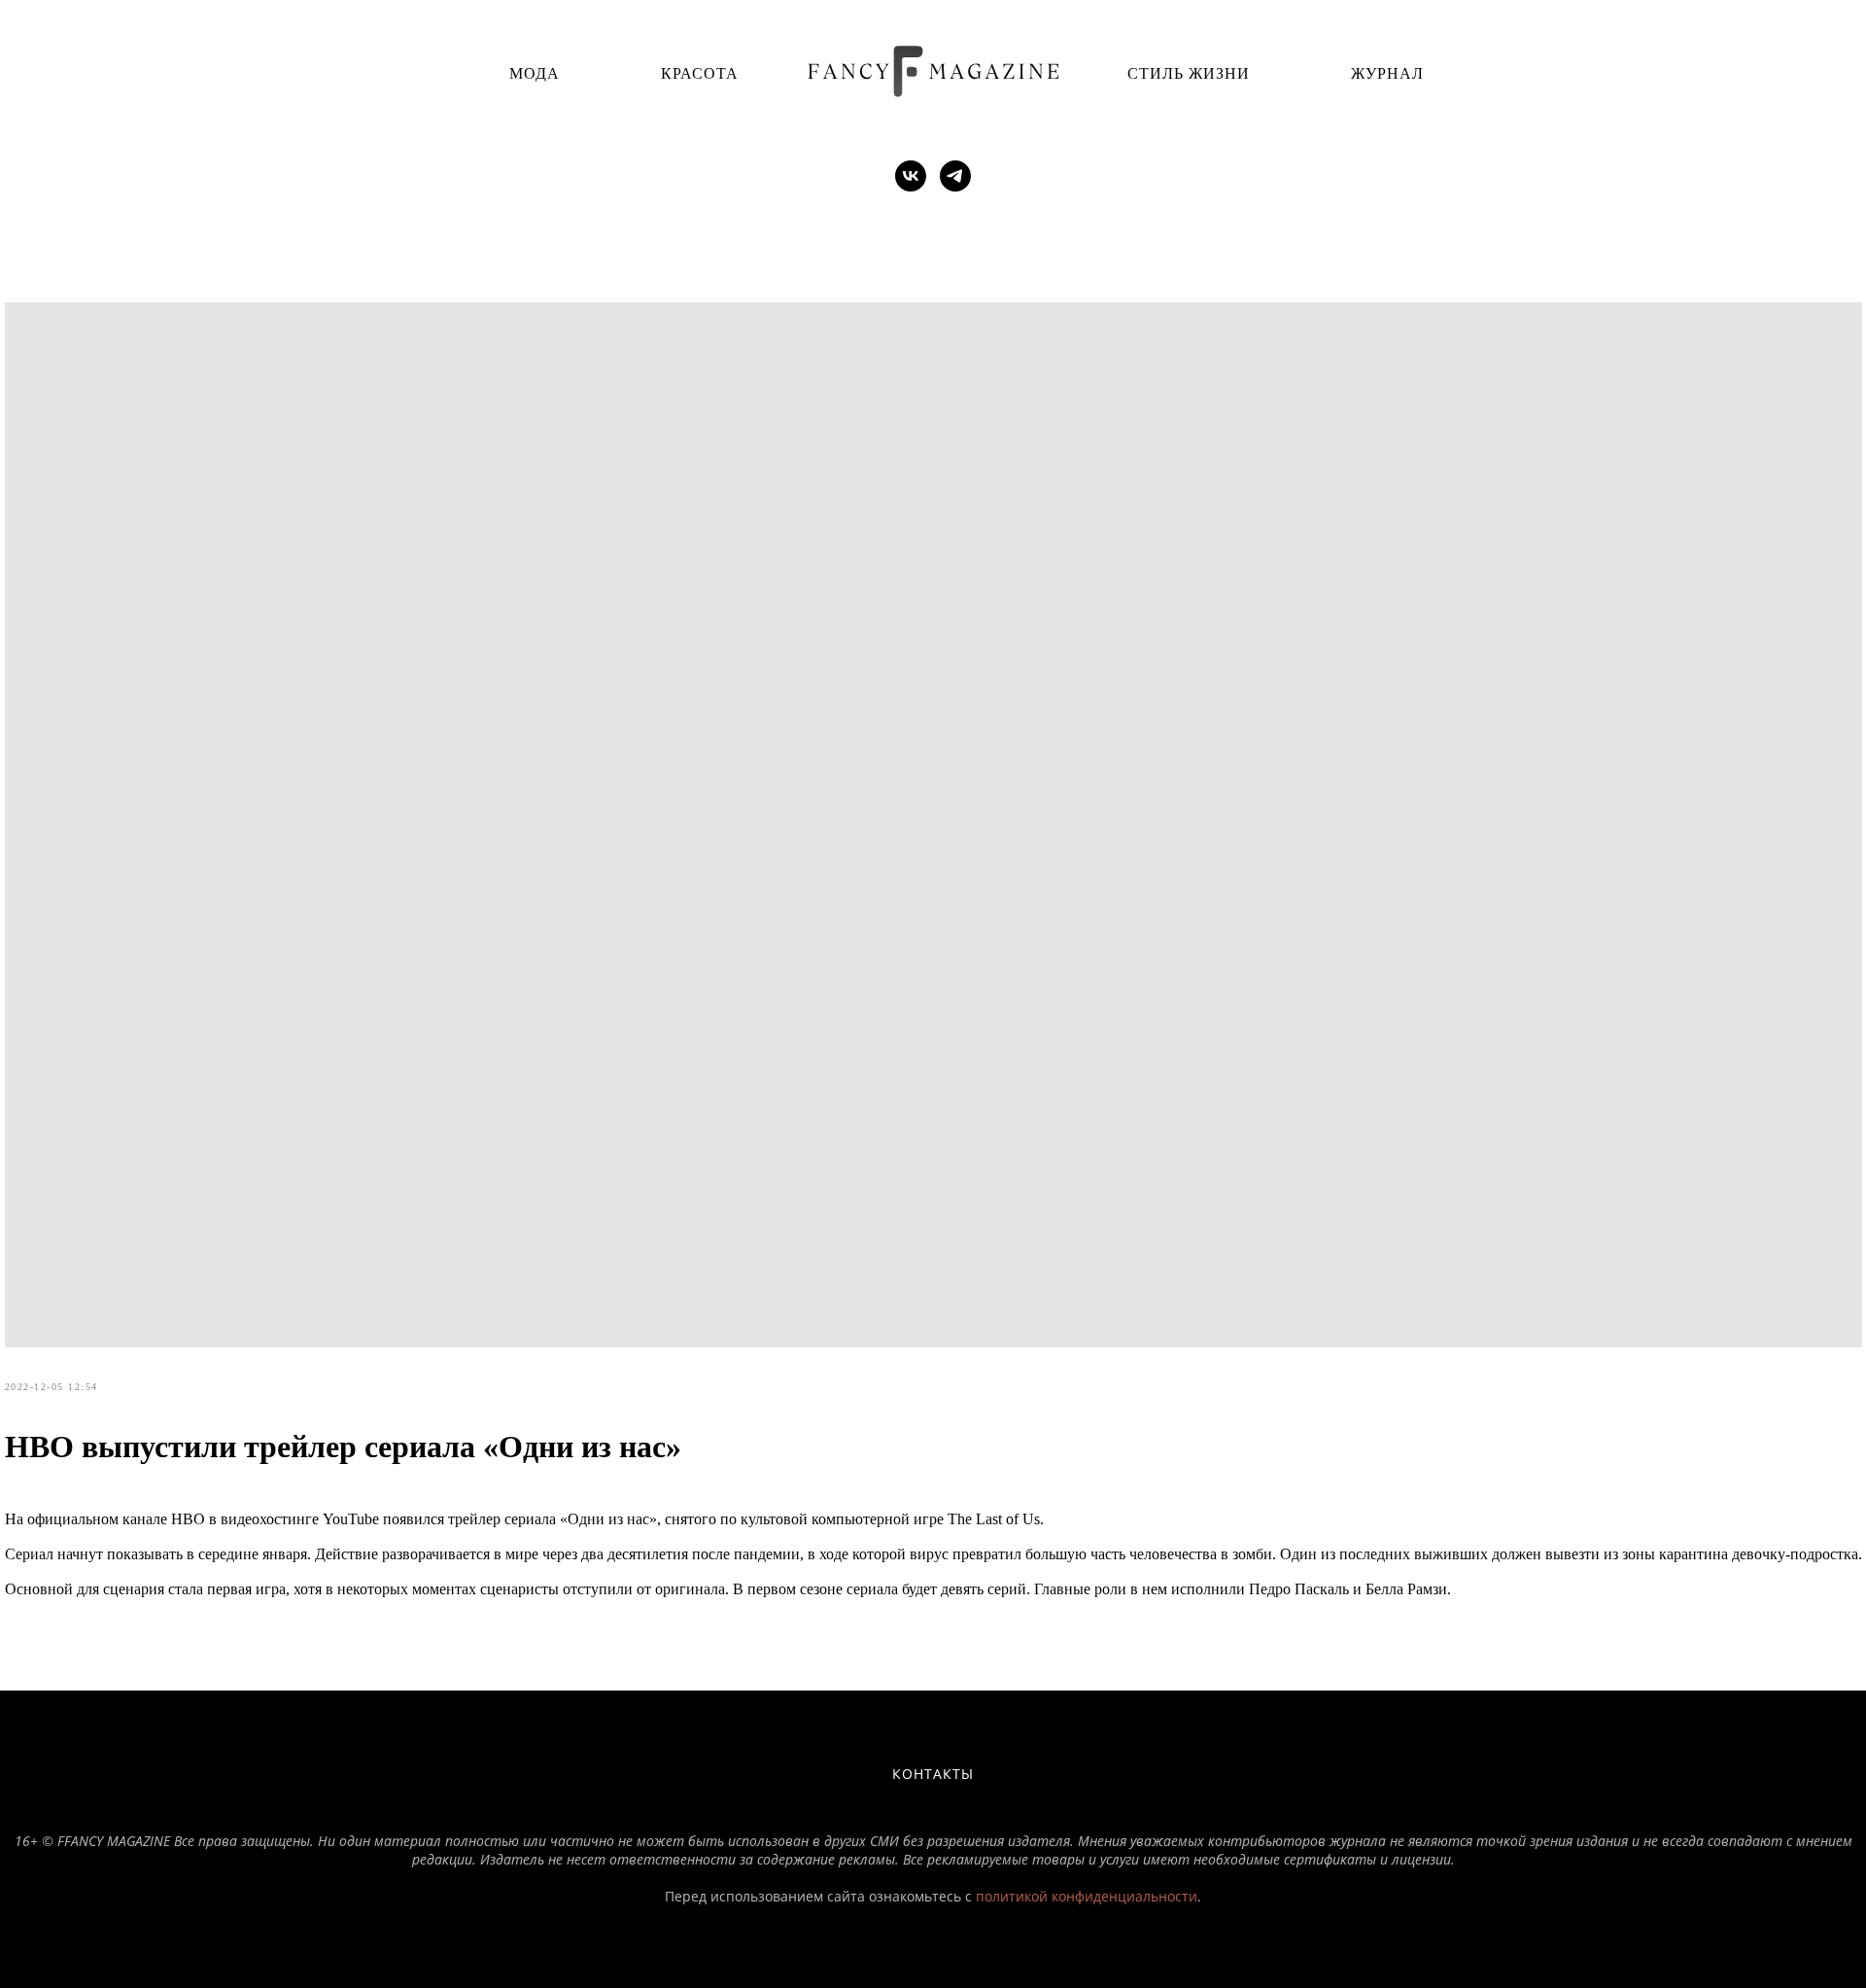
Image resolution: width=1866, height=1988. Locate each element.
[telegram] (955, 176)
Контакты (933, 1774)
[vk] (911, 176)
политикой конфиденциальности (1087, 1896)
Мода (535, 72)
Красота (700, 72)
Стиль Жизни (1189, 72)
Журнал (1387, 72)
